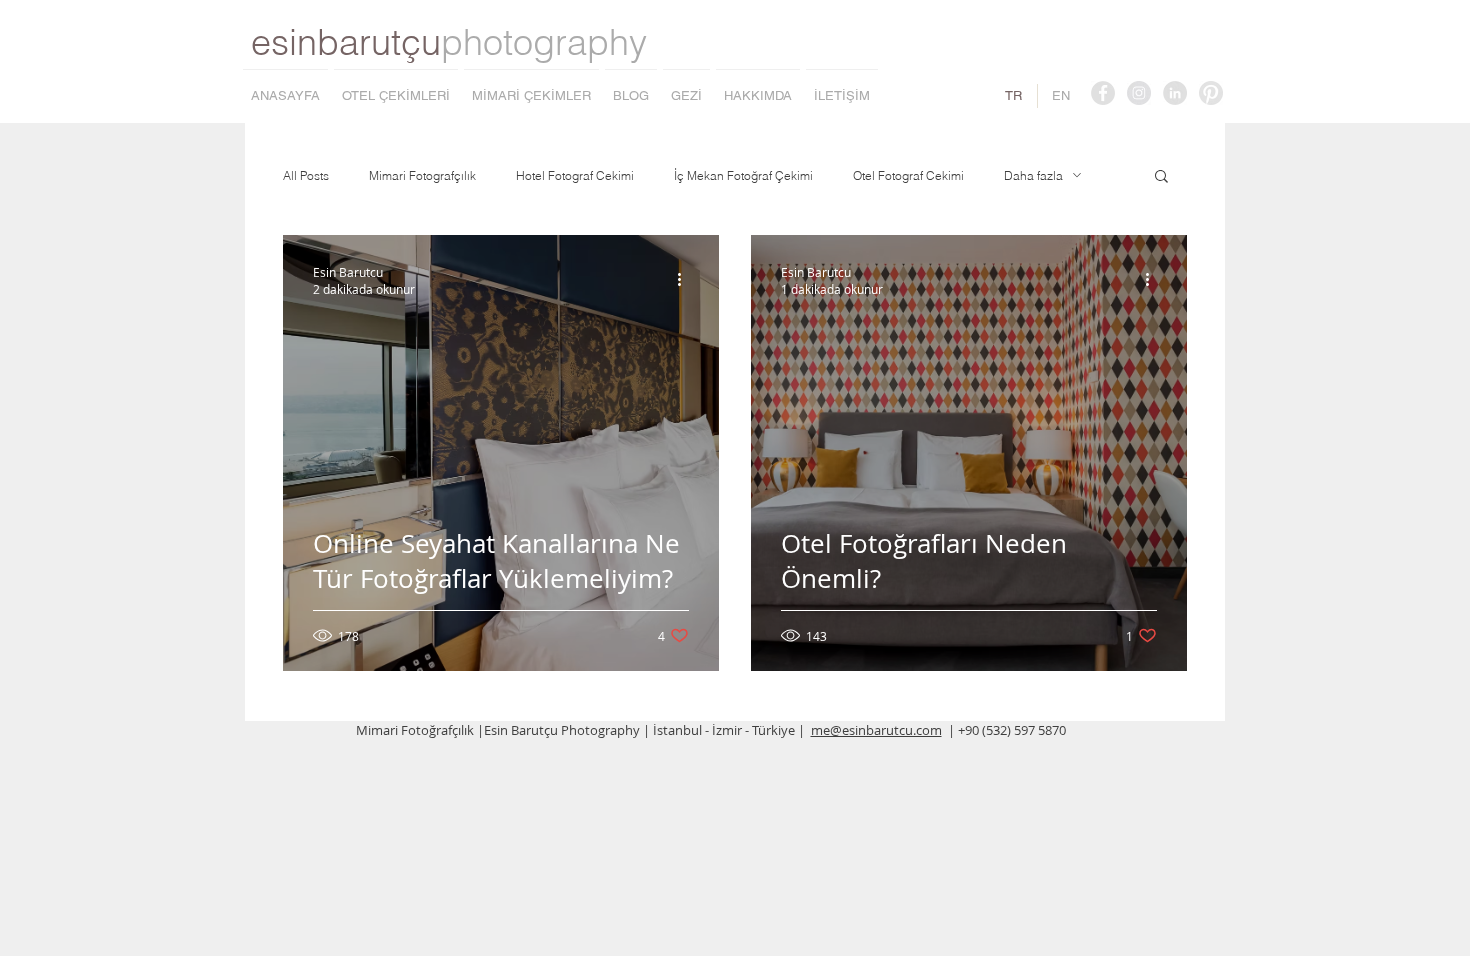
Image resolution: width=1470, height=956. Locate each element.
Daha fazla (1033, 175)
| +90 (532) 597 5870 (1007, 730)
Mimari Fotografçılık (422, 175)
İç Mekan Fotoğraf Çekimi (743, 175)
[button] (1161, 177)
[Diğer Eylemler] (686, 280)
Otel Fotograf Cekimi (908, 175)
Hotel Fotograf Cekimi (575, 175)
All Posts (306, 175)
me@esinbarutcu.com (876, 730)
